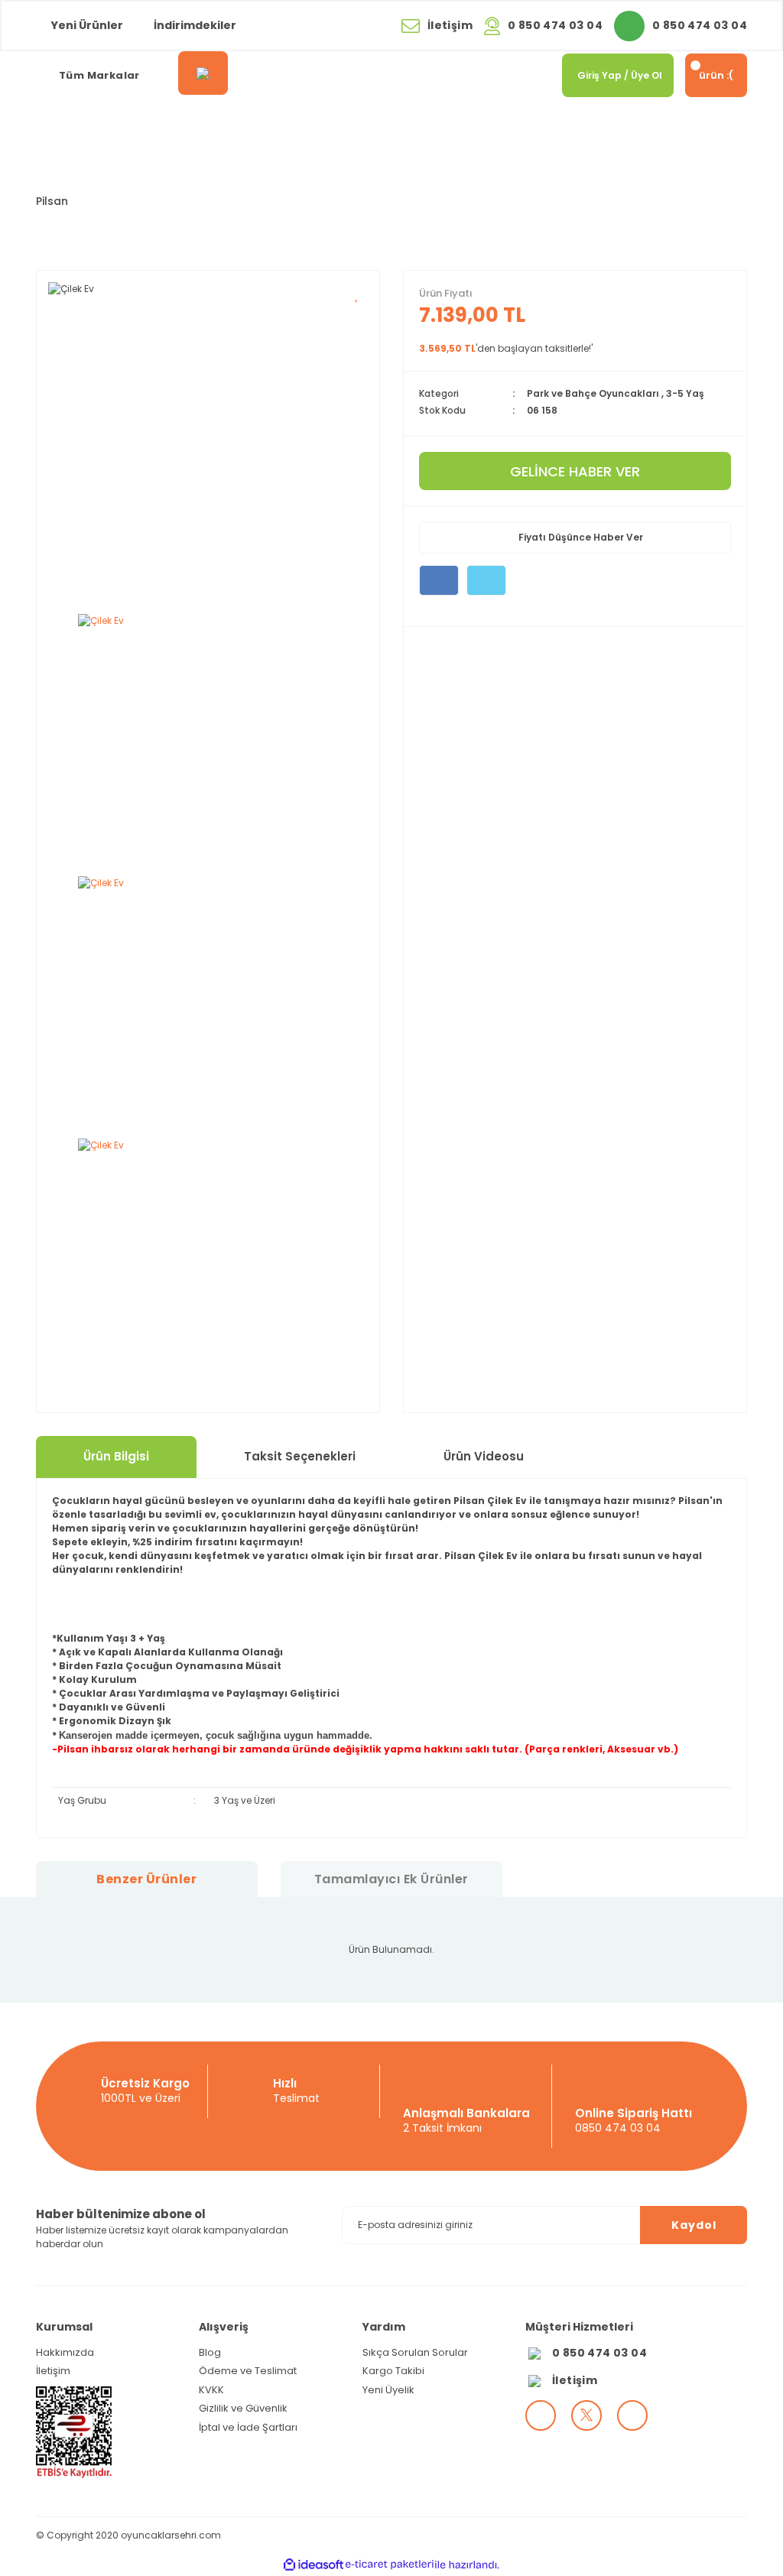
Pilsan (52, 201)
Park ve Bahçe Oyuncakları (593, 393)
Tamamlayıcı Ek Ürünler (391, 1879)
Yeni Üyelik (388, 2390)
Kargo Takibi (393, 2371)
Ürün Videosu (484, 1456)
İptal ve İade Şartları (248, 2427)
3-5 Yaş (685, 393)
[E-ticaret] (390, 2565)
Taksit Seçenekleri (300, 1456)
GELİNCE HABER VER (575, 471)
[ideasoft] (314, 2565)
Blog (210, 2352)
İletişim (53, 2371)
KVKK (211, 2390)
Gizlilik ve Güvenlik (243, 2408)
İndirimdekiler (195, 25)
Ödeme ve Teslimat (248, 2371)
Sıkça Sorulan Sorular (415, 2352)
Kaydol (694, 2225)
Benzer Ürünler (146, 1879)
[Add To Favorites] (357, 294)
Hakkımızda (65, 2352)
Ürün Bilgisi (116, 1456)
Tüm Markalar (99, 75)
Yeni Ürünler (87, 25)
